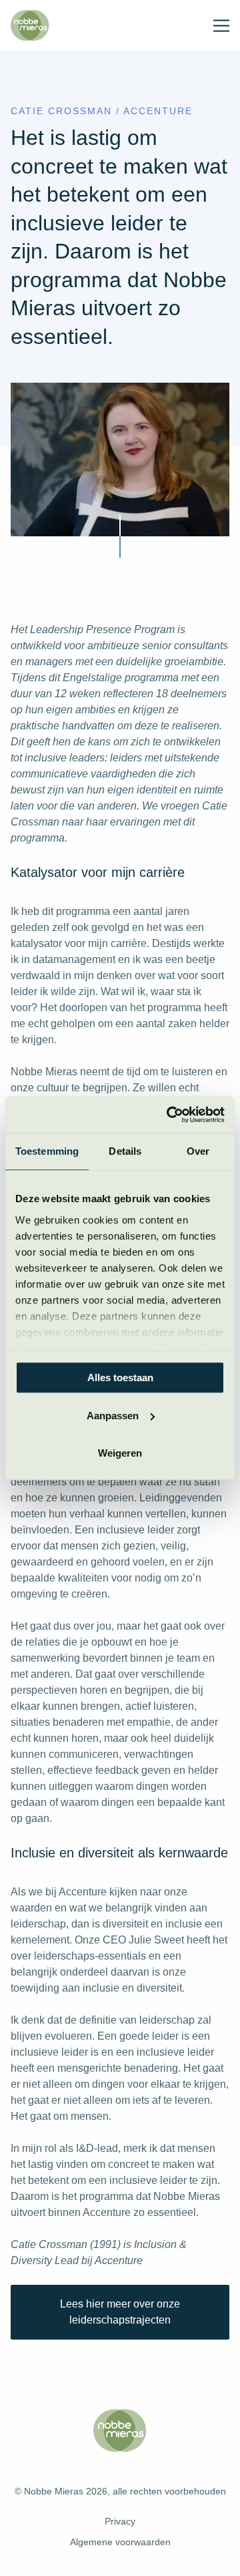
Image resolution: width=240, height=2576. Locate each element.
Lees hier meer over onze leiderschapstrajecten (120, 2312)
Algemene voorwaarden (120, 2542)
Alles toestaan (120, 1377)
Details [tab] (125, 1151)
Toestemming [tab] (47, 1151)
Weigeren (120, 1453)
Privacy (120, 2521)
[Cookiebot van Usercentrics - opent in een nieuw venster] (169, 1115)
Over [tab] (198, 1151)
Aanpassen (113, 1416)
